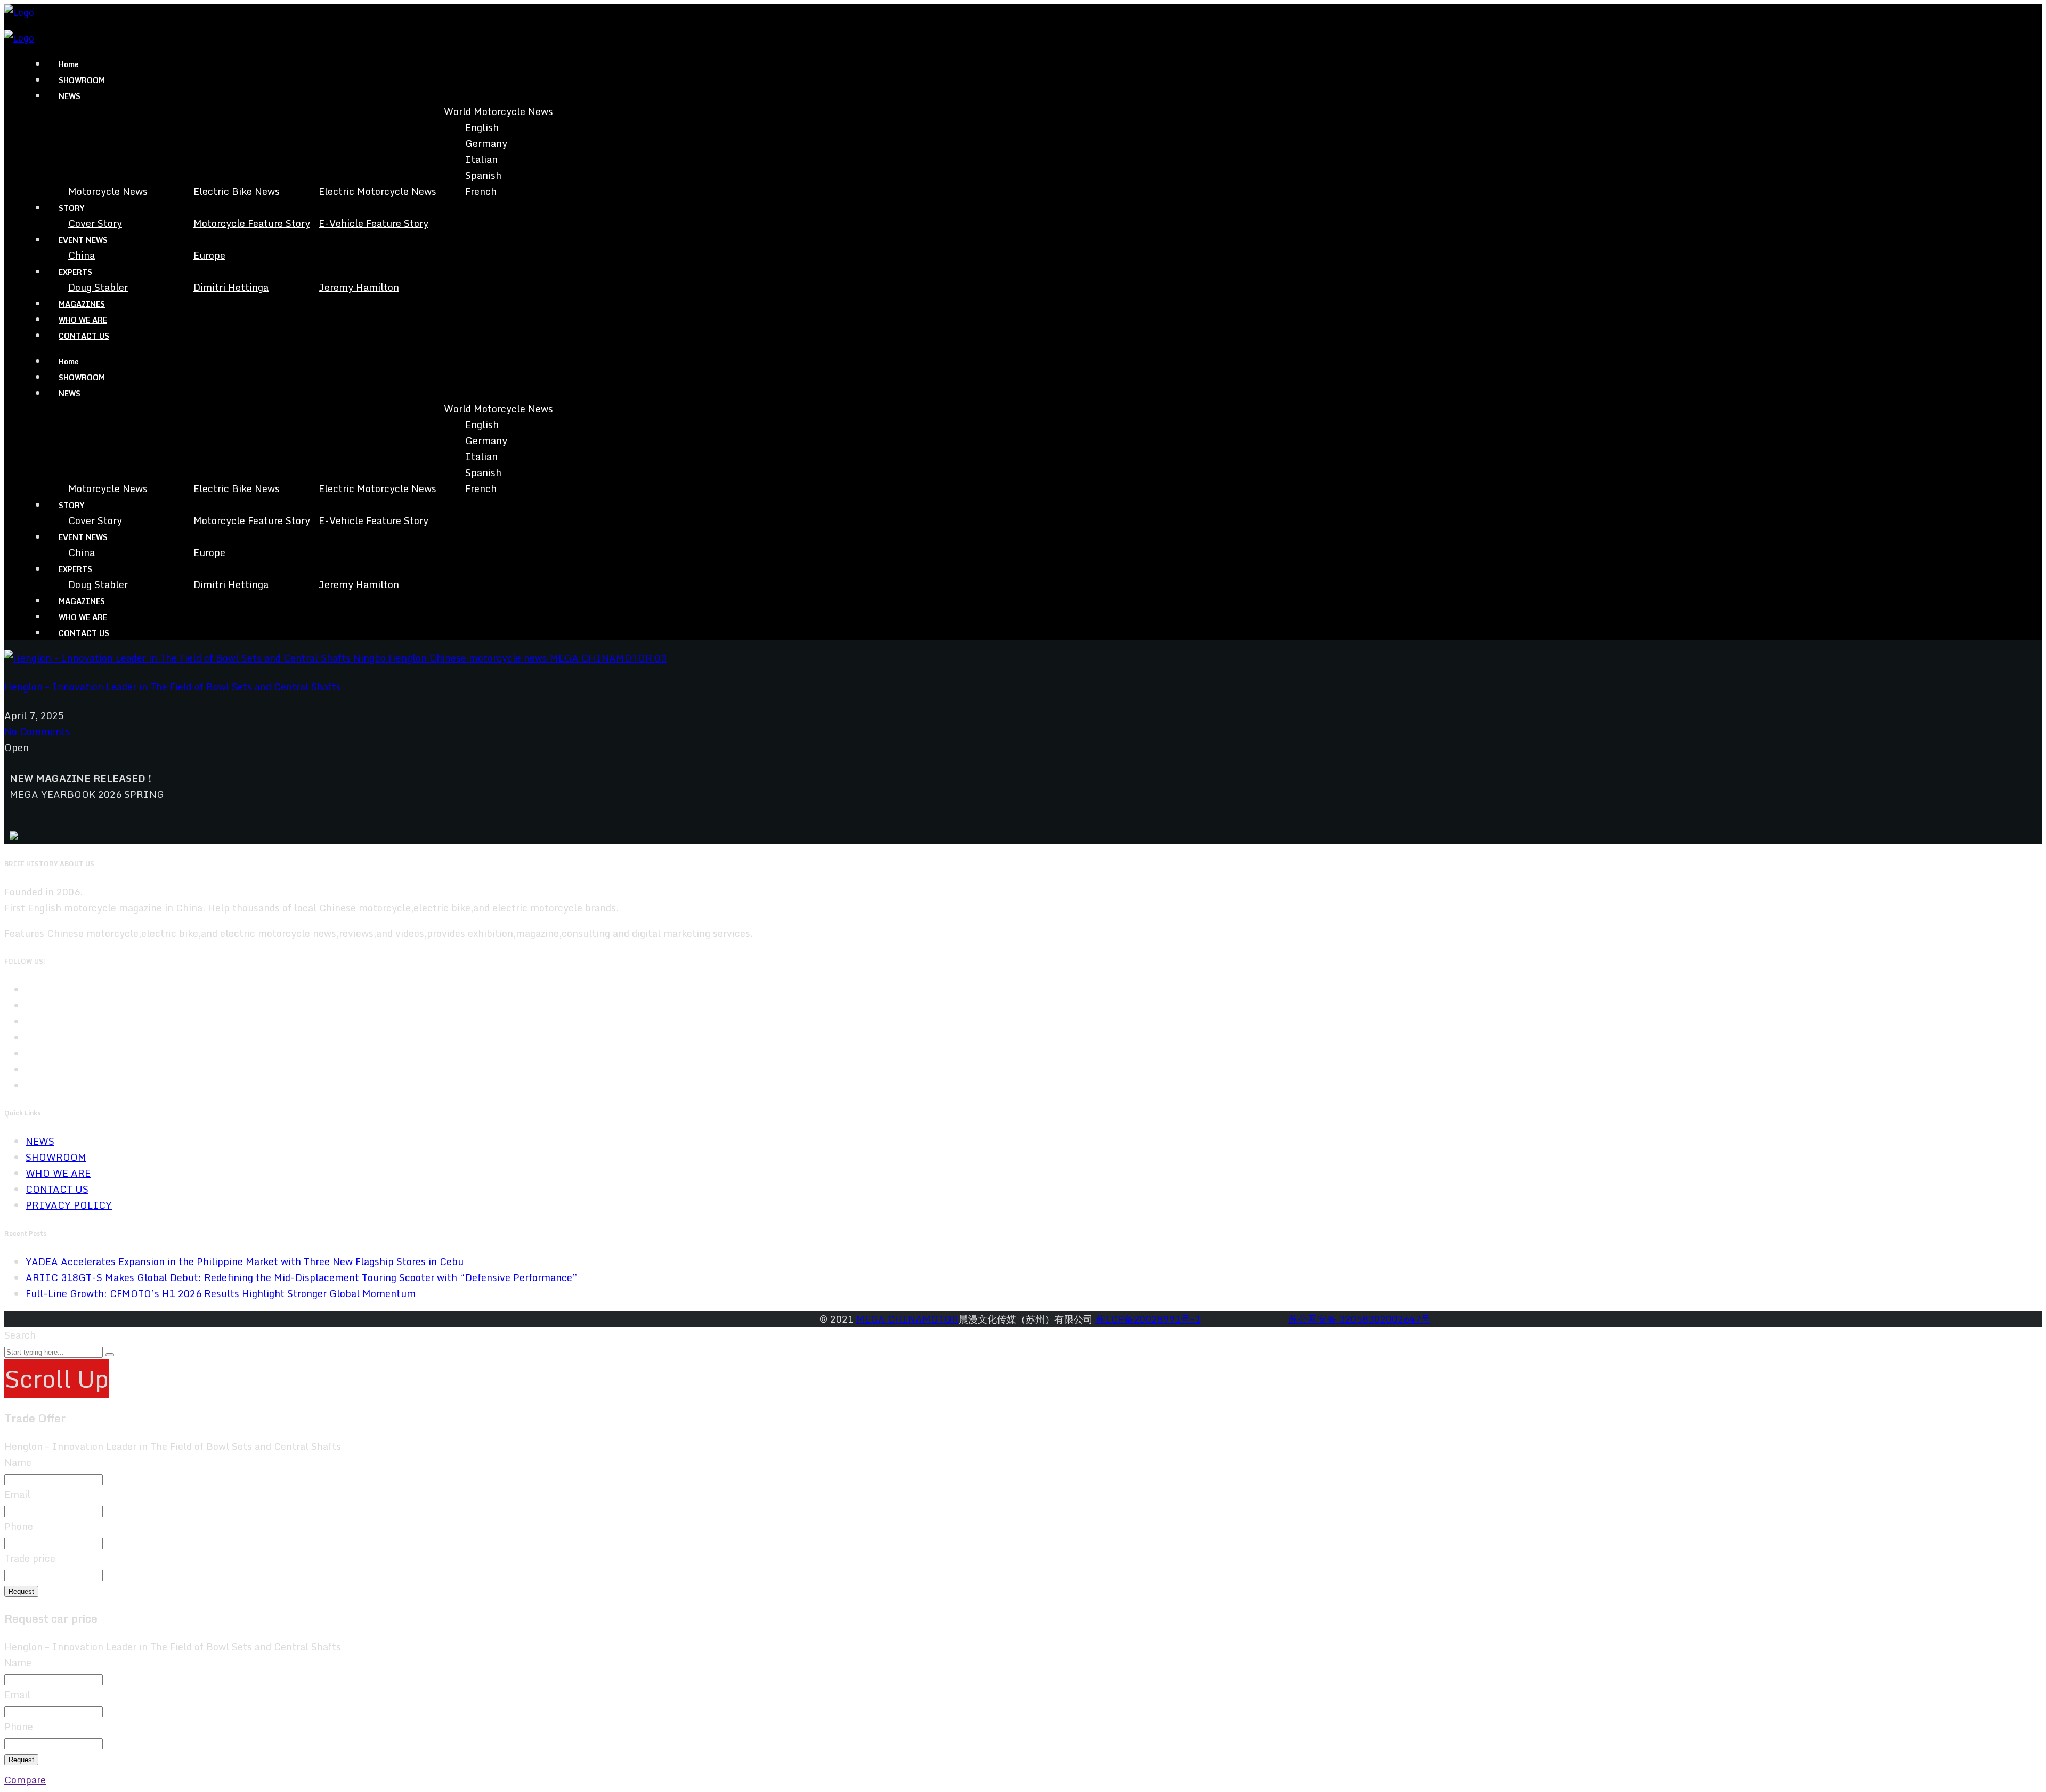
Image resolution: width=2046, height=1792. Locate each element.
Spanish (483, 175)
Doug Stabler (98, 287)
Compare (25, 1780)
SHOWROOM (82, 80)
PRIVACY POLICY (69, 1205)
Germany (486, 143)
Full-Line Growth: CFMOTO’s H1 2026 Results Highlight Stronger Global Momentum (221, 1293)
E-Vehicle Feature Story (374, 223)
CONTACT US (84, 336)
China (82, 255)
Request (21, 1591)
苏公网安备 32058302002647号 (1359, 1319)
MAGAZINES (82, 304)
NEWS (40, 1141)
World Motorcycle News (498, 111)
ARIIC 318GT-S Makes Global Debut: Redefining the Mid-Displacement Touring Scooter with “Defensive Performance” (302, 1277)
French (481, 191)
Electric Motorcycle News (377, 191)
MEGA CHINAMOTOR (907, 1319)
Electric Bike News (237, 191)
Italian (481, 159)
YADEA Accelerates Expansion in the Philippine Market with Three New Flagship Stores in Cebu (245, 1261)
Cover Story (95, 223)
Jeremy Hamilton (359, 287)
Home (69, 64)
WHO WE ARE (83, 320)
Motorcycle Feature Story (252, 223)
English (482, 127)
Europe (209, 255)
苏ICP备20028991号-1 (1148, 1319)
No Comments (37, 731)
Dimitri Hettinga (231, 287)
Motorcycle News (108, 191)
